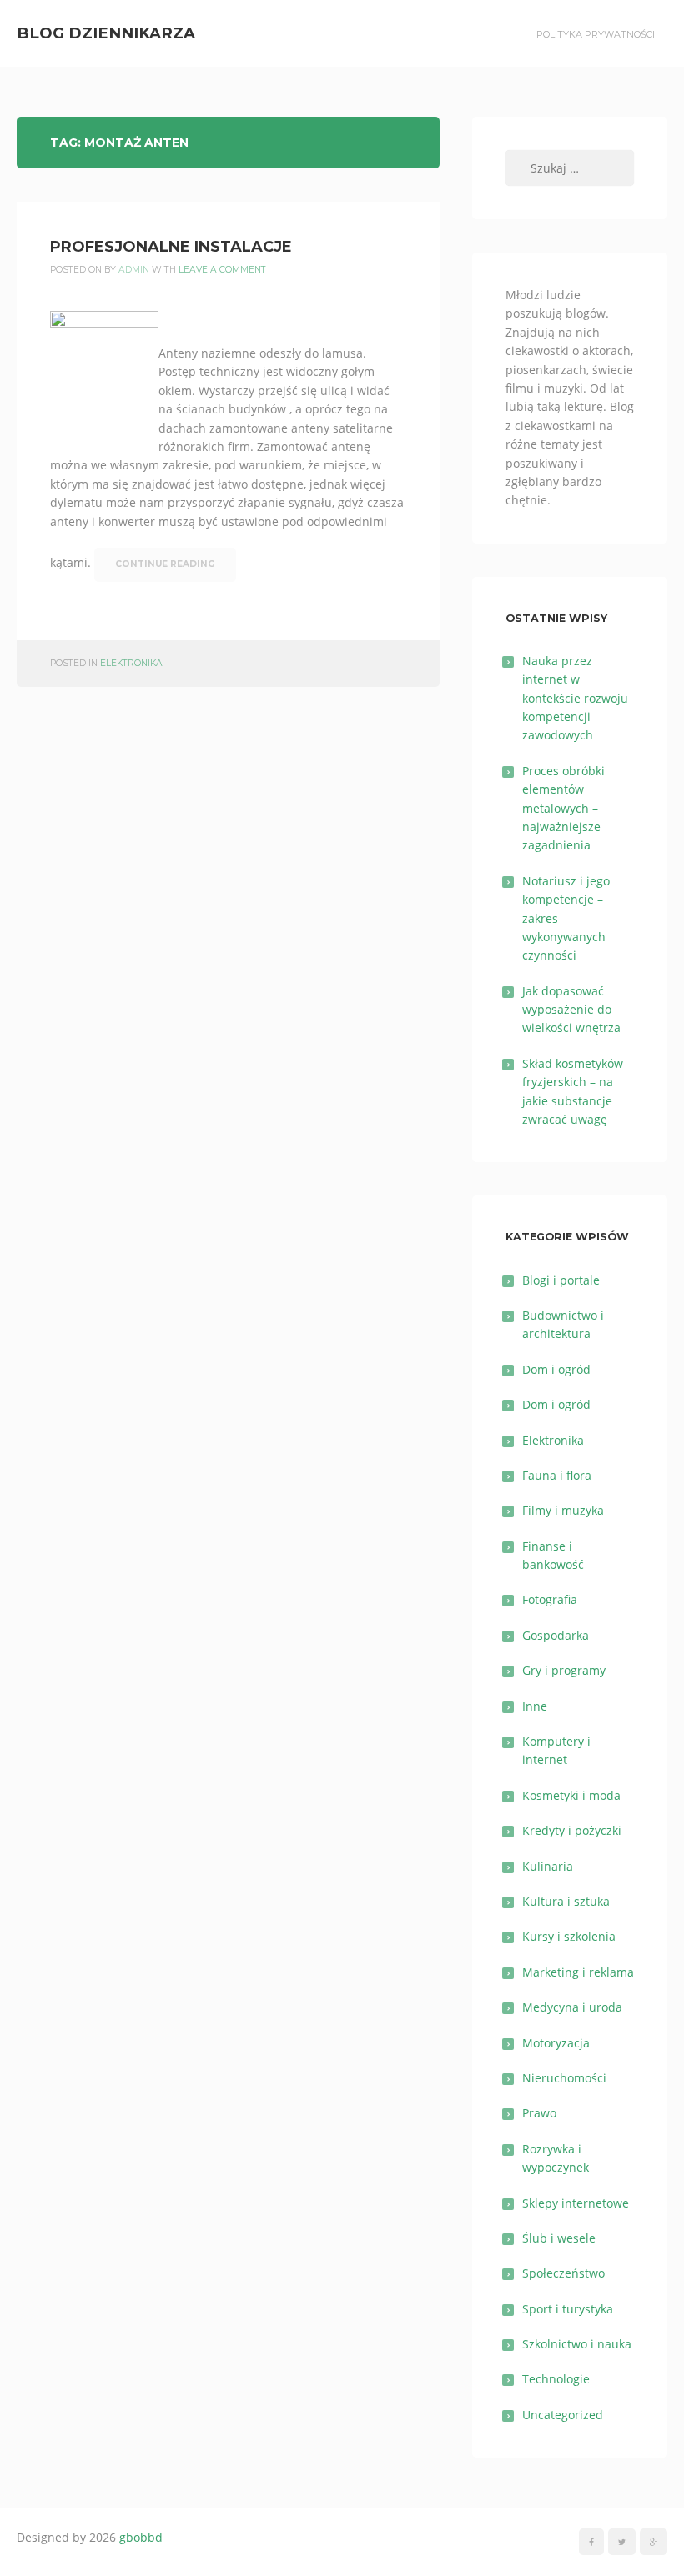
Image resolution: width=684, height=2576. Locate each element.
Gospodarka (556, 1635)
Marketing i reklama (578, 1972)
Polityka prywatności (596, 34)
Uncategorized (563, 2415)
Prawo (539, 2113)
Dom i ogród (556, 1369)
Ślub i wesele (559, 2238)
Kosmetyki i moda (571, 1795)
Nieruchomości (564, 2078)
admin (134, 270)
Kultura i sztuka (566, 1901)
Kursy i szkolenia (569, 1936)
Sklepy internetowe (576, 2203)
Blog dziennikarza (106, 33)
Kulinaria (548, 1866)
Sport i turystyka (568, 2309)
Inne (535, 1706)
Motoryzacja (556, 2043)
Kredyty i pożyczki (572, 1830)
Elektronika (131, 663)
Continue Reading (165, 564)
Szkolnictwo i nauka (577, 2344)
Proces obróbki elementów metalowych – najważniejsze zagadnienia (563, 808)
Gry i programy (564, 1670)
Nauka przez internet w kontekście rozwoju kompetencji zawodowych (575, 698)
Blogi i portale (561, 1280)
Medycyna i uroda (572, 2007)
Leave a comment (222, 270)
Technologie (556, 2379)
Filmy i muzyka (563, 1510)
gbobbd (141, 2537)
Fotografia (550, 1599)
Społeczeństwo (563, 2273)
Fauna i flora (557, 1475)
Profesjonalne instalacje (171, 247)
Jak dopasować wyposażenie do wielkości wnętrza (571, 1010)
